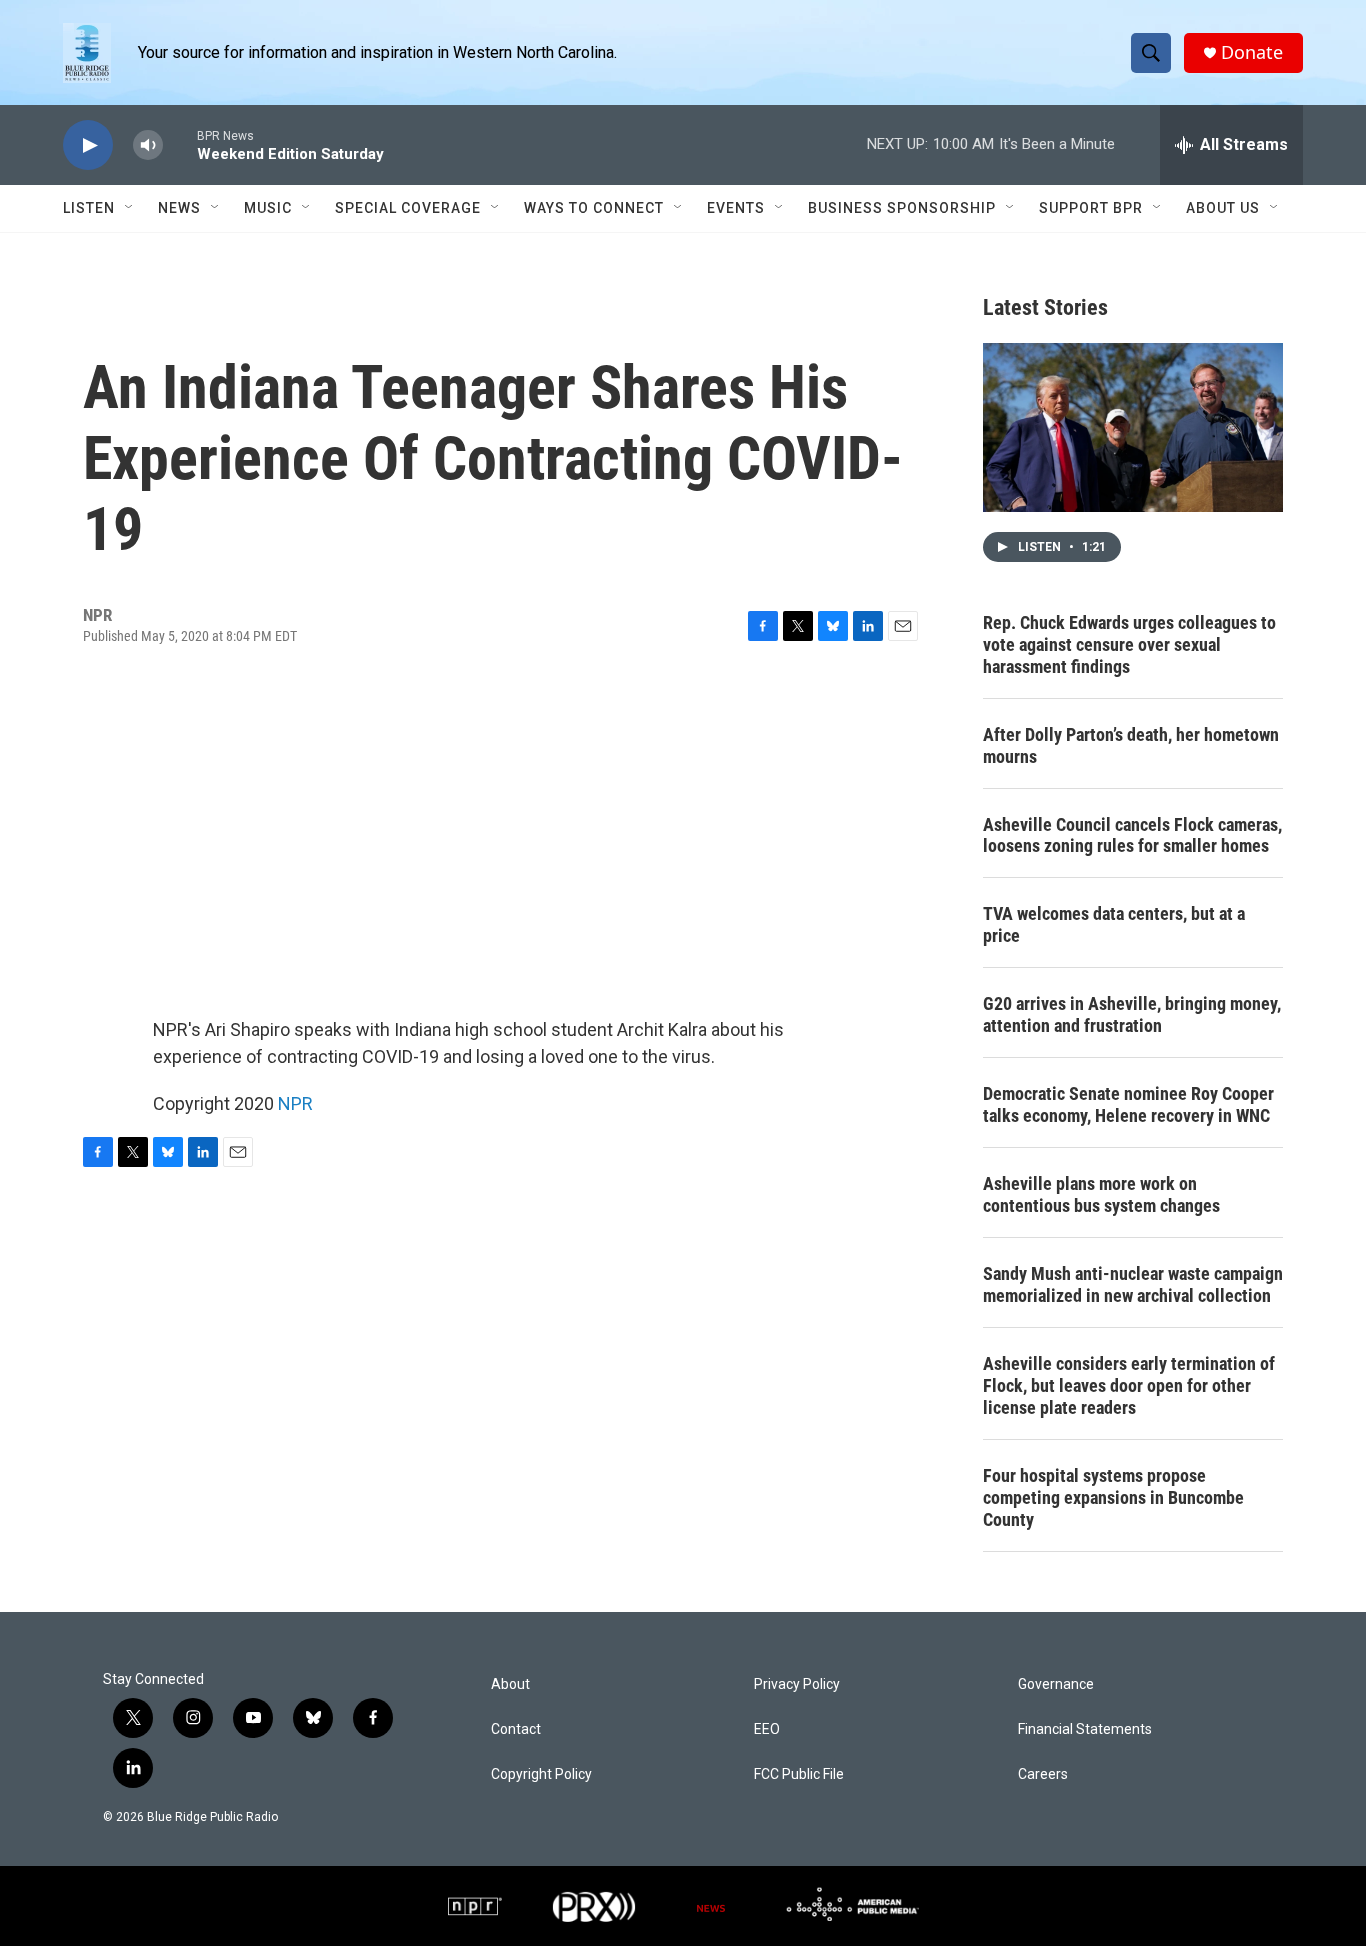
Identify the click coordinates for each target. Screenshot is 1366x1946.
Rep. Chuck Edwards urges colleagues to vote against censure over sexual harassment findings (1129, 644)
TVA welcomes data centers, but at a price (1114, 924)
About (510, 1684)
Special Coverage (408, 208)
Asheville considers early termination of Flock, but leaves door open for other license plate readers (1129, 1385)
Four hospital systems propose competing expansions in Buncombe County (1113, 1497)
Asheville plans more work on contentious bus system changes (1101, 1194)
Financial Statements (1085, 1729)
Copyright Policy (541, 1774)
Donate (1252, 52)
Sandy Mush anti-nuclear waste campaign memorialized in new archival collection (1133, 1284)
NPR (295, 1103)
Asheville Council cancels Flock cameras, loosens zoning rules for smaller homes (1132, 835)
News (179, 208)
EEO (767, 1729)
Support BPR (1091, 208)
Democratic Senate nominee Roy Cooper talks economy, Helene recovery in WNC (1128, 1104)
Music (268, 208)
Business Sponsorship (902, 208)
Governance (1056, 1684)
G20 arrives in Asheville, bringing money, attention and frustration (1132, 1014)
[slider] (180, 144)
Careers (1043, 1774)
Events (736, 208)
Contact (516, 1729)
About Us (1223, 208)
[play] (88, 145)
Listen (89, 208)
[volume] (148, 145)
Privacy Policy (797, 1684)
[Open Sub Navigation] (130, 208)
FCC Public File (799, 1774)
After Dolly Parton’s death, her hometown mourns (1131, 745)
